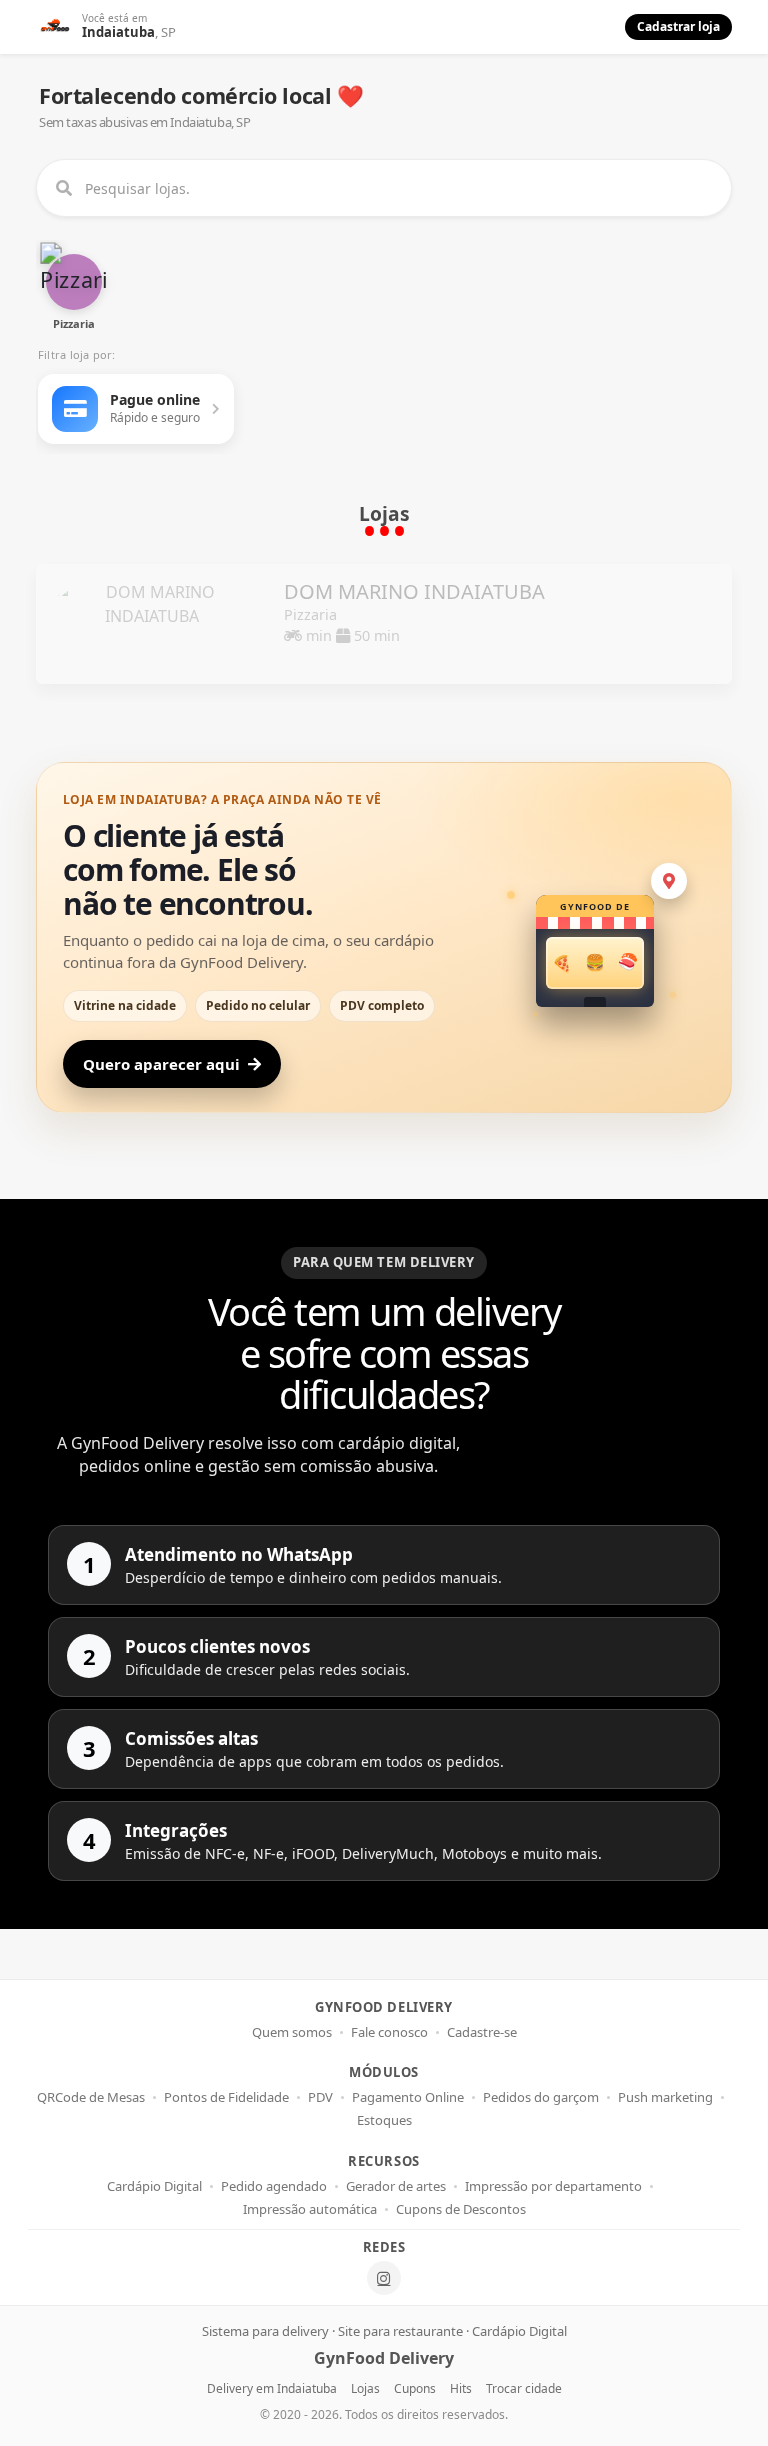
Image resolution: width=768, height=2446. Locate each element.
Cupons (415, 2388)
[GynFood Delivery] (55, 27)
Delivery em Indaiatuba (272, 2388)
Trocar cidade (524, 2388)
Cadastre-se (482, 2032)
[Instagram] (384, 2278)
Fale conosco (389, 2032)
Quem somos (292, 2032)
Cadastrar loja (678, 26)
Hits (461, 2388)
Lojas (365, 2388)
